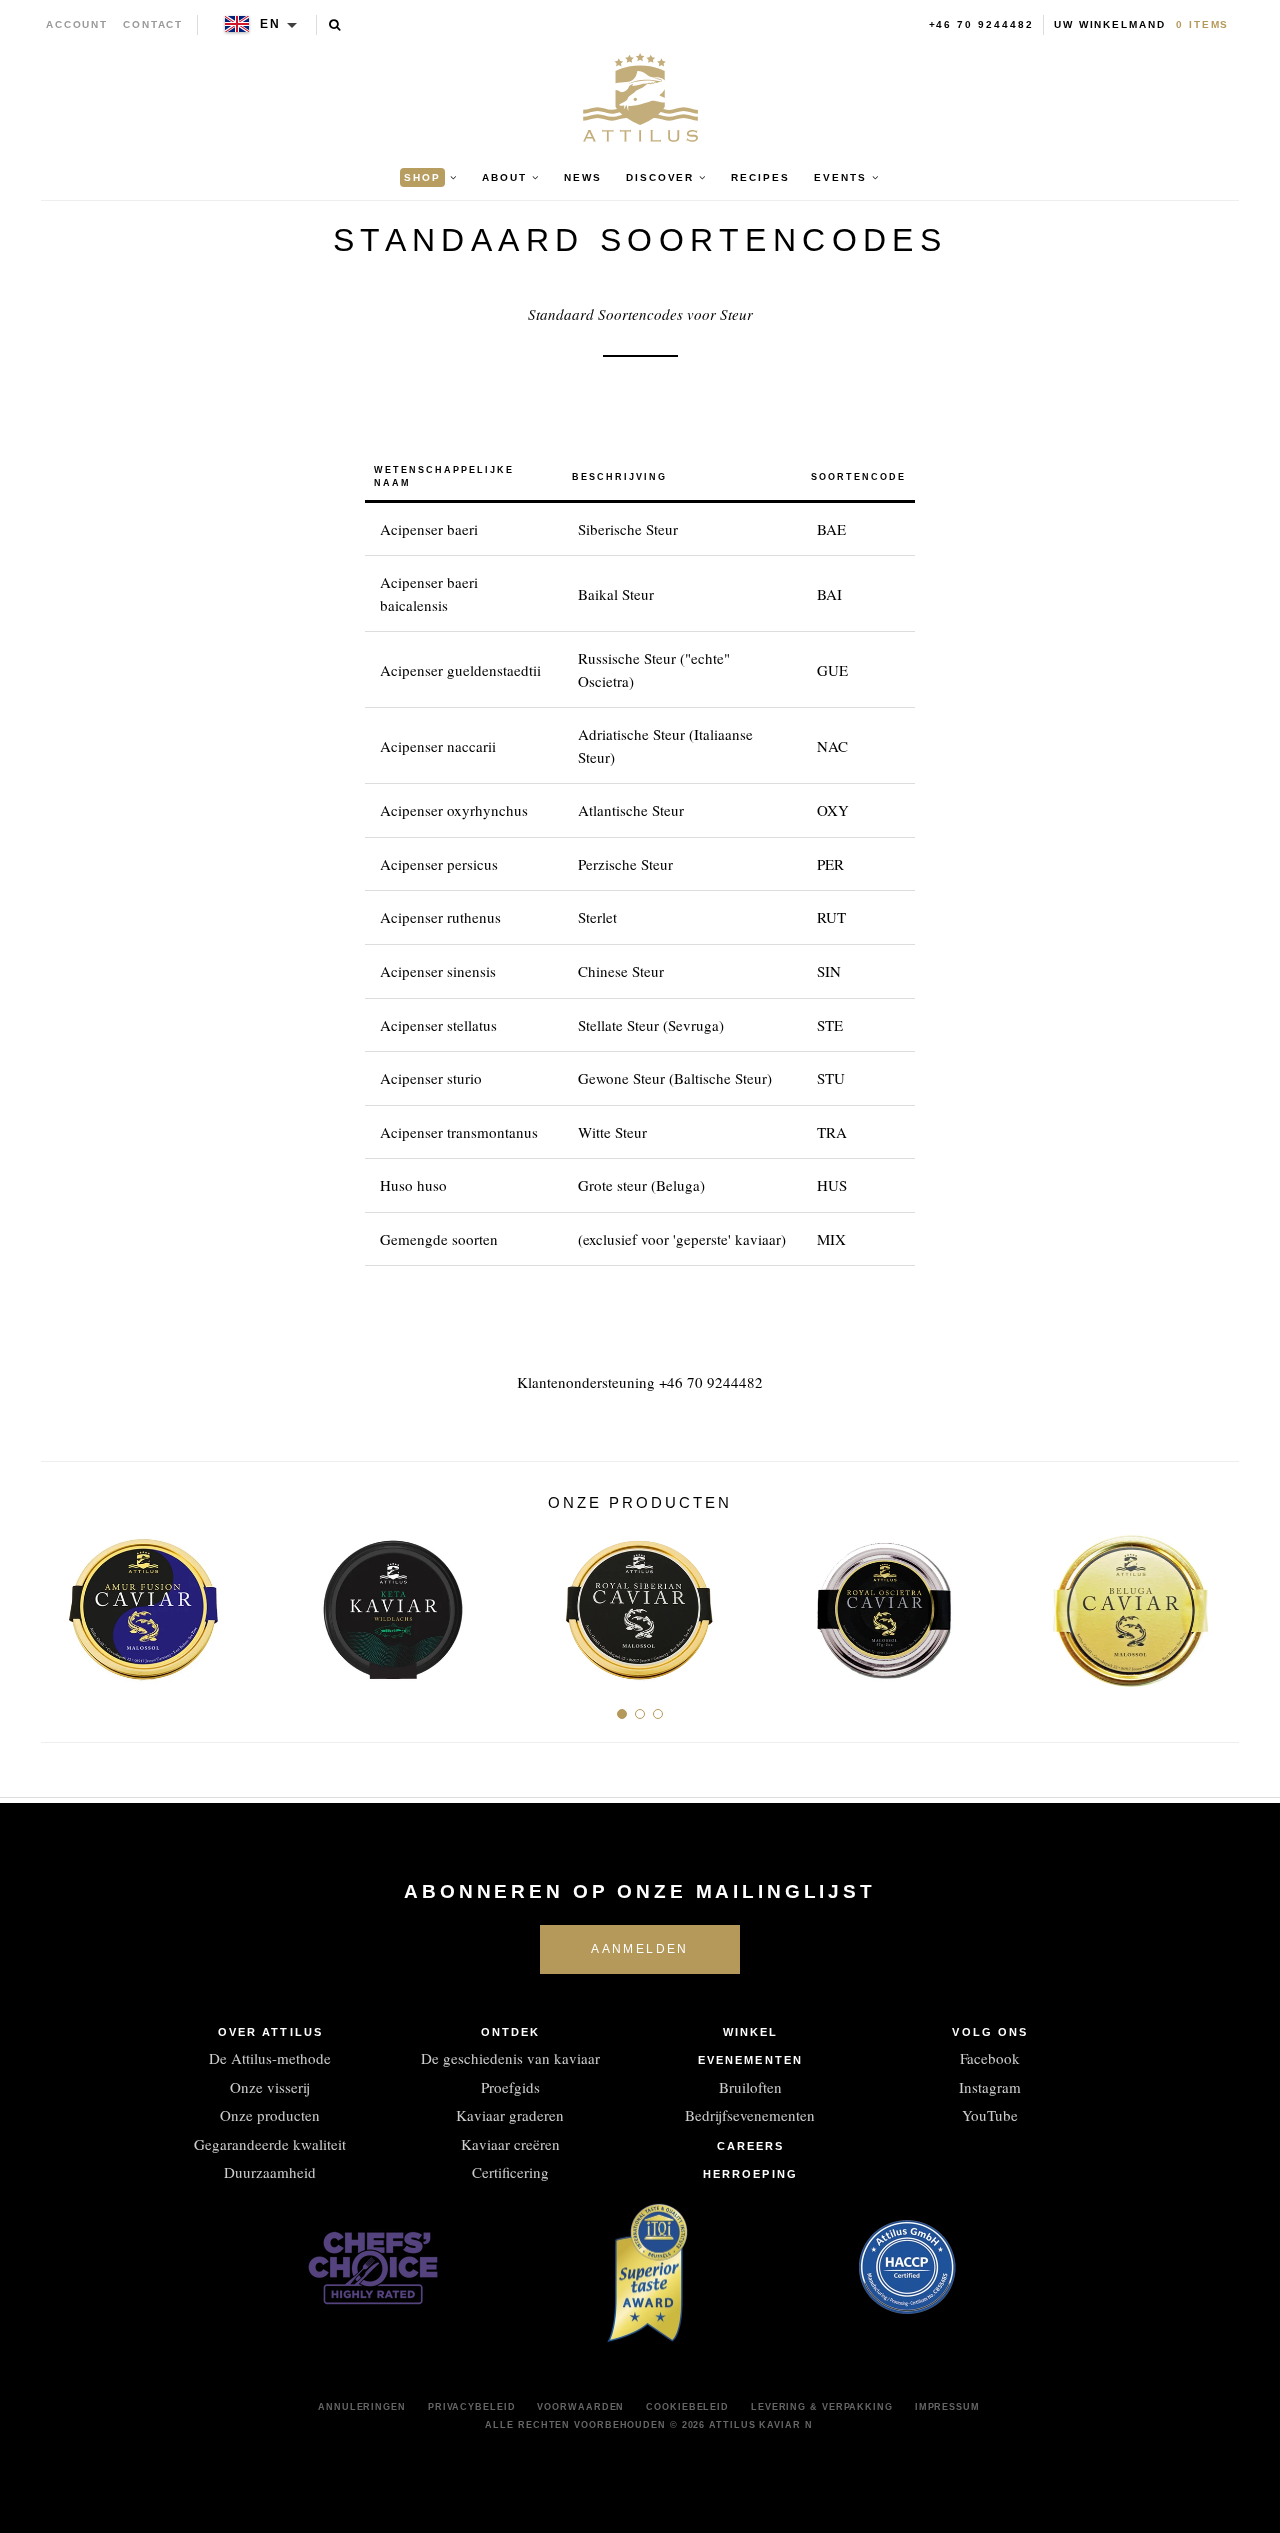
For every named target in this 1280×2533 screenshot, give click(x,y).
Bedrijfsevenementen (750, 2115)
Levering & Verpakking (822, 2407)
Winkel (751, 2032)
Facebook (990, 2058)
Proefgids (510, 2087)
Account (77, 24)
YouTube (990, 2115)
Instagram (990, 2087)
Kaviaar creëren (510, 2144)
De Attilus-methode (270, 2058)
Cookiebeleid (687, 2407)
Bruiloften (750, 2087)
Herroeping (750, 2174)
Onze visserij (270, 2087)
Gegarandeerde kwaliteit (270, 2144)
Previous (63, 1602)
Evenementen (750, 2060)
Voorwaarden (580, 2407)
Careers (751, 2146)
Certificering (510, 2172)
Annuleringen (362, 2407)
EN (270, 24)
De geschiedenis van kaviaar (510, 2058)
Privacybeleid (472, 2407)
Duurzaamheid (270, 2172)
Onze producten (270, 2115)
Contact (153, 24)
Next (1216, 1602)
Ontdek (511, 2032)
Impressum (947, 2407)
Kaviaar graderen (510, 2115)
